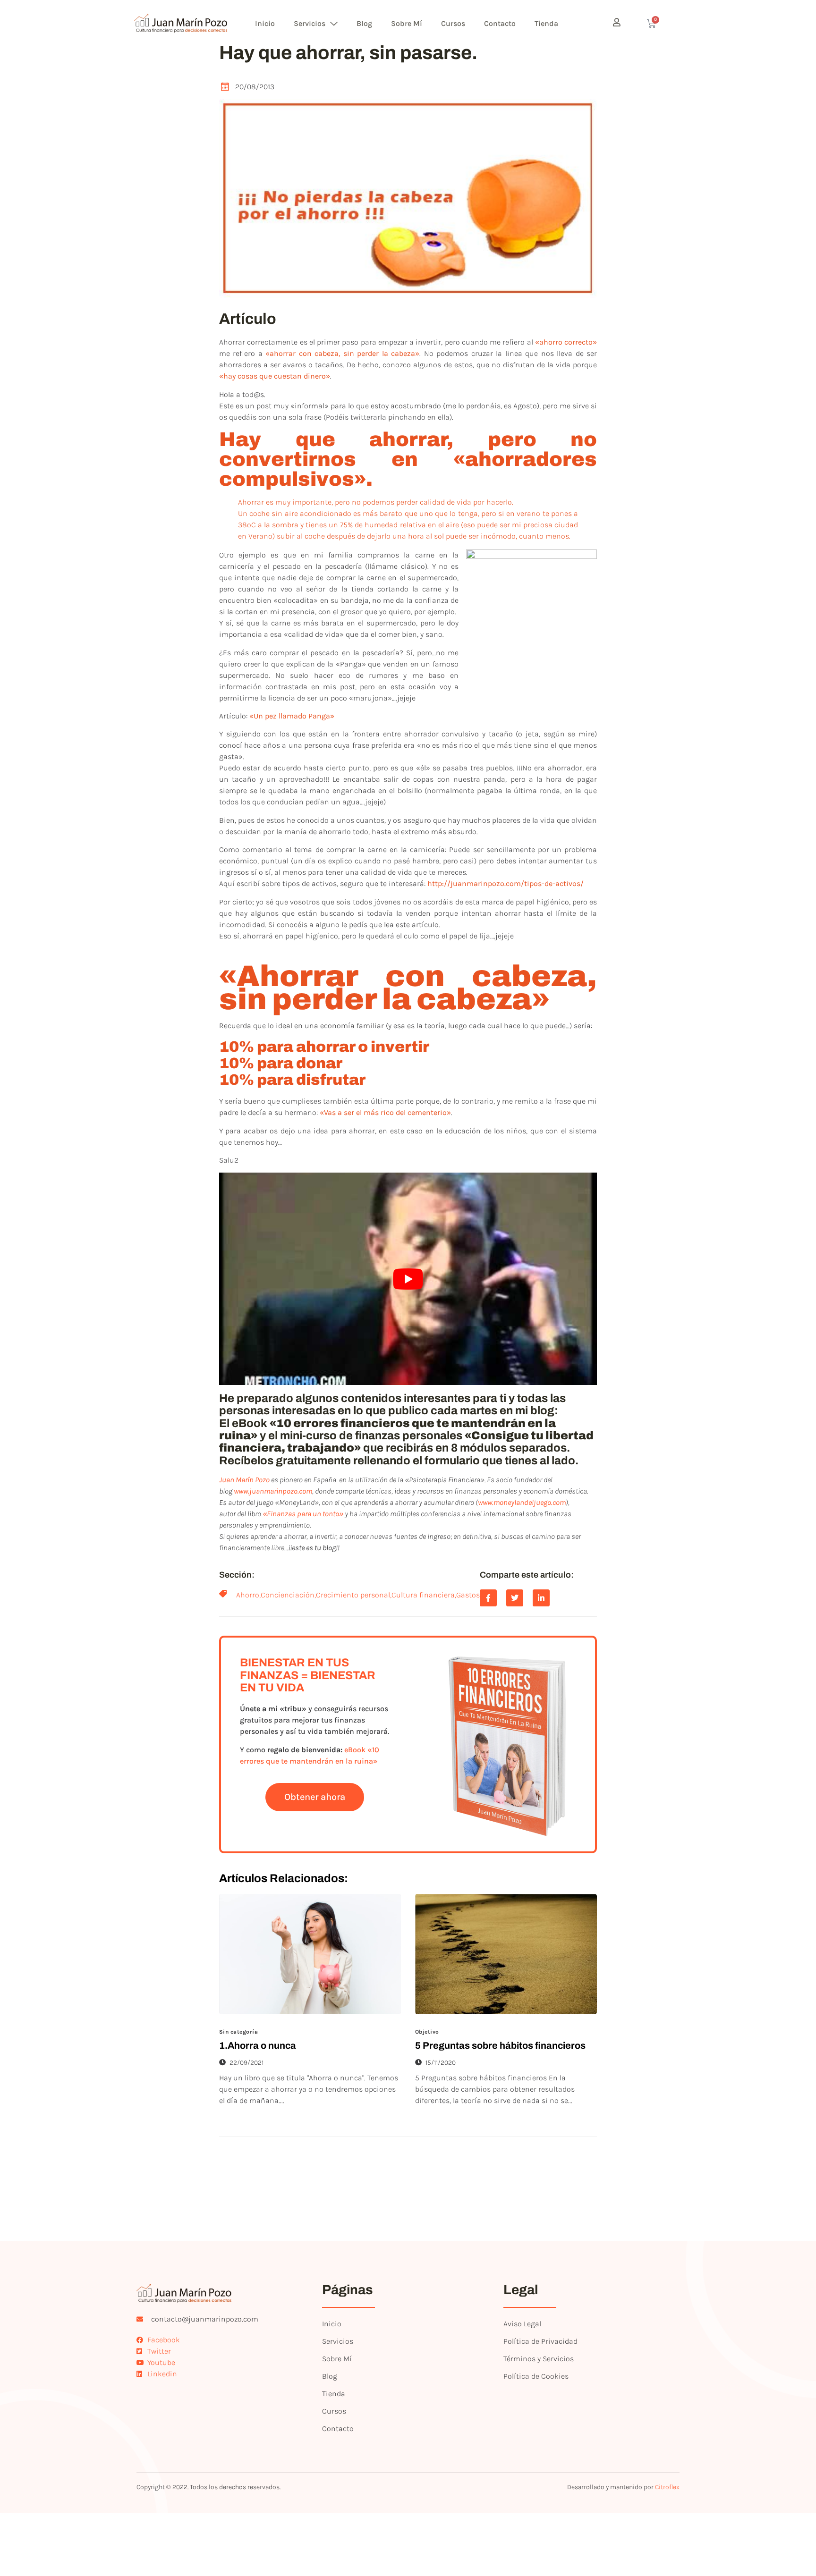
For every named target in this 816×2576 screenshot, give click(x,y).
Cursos (453, 23)
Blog (364, 23)
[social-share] (488, 1598)
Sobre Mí (407, 23)
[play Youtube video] (408, 1279)
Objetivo (427, 2032)
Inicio (265, 23)
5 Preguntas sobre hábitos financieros (500, 2045)
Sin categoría (238, 2032)
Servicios (310, 23)
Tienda (546, 23)
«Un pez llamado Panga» (292, 716)
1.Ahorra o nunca (258, 2045)
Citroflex (667, 2487)
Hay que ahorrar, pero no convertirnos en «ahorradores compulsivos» (408, 459)
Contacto (500, 23)
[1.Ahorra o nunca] (310, 1954)
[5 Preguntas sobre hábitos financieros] (506, 1954)
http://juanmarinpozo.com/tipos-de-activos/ (506, 883)
